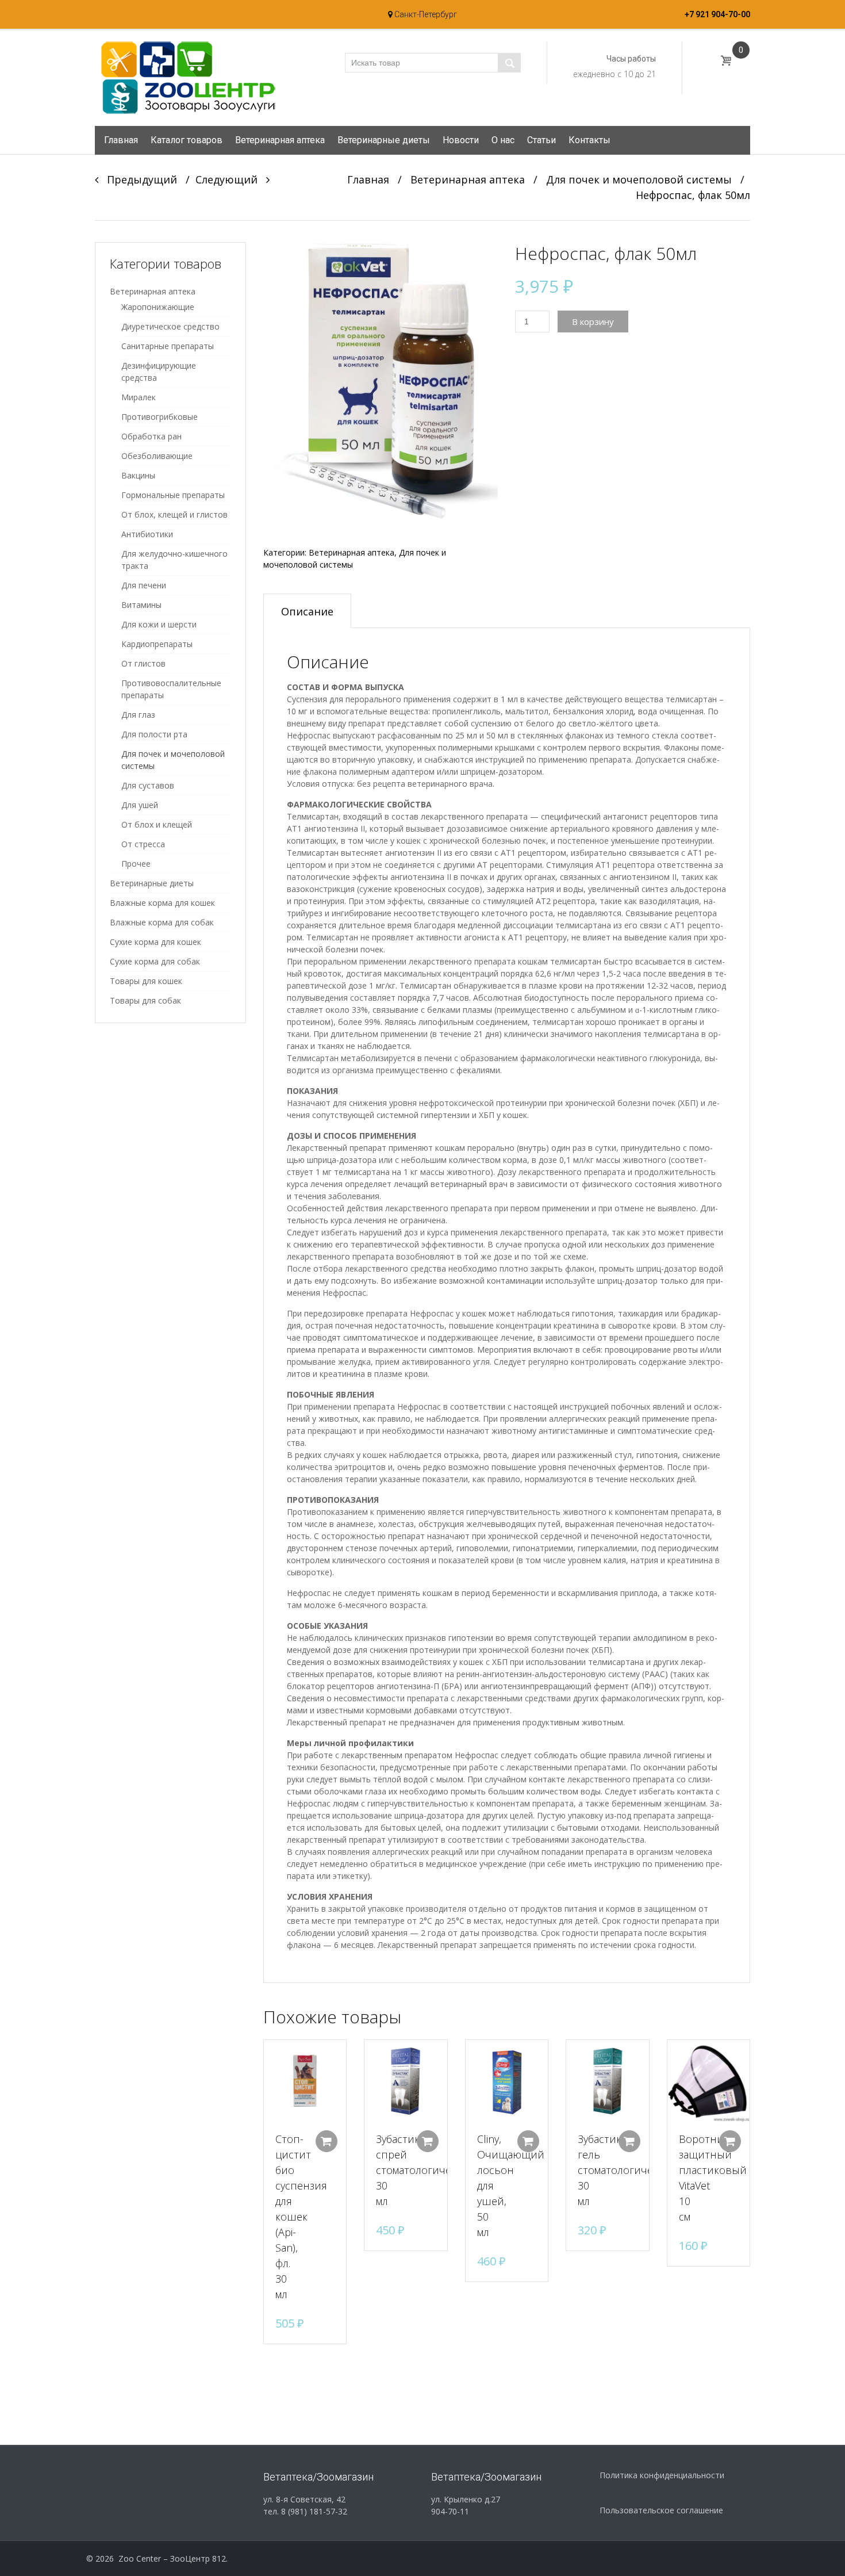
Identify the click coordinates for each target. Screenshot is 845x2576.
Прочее (136, 864)
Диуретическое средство (170, 326)
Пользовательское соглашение (661, 2510)
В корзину (593, 321)
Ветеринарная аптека (280, 140)
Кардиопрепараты (157, 644)
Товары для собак (145, 1000)
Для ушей (140, 805)
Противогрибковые (160, 417)
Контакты (589, 140)
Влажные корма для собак (162, 922)
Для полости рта (154, 734)
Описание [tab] (307, 611)
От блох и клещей (157, 824)
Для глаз (138, 715)
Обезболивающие (157, 456)
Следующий (231, 179)
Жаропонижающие (158, 307)
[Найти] (509, 63)
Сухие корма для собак (155, 961)
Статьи (541, 140)
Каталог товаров (187, 140)
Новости (461, 140)
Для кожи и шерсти (159, 624)
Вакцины (138, 475)
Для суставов (148, 785)
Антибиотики (147, 534)
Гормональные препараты (173, 495)
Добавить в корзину (327, 2141)
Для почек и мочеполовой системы (639, 179)
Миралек (139, 397)
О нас (503, 140)
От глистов (143, 663)
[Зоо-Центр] (187, 77)
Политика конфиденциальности (662, 2475)
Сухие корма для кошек (155, 942)
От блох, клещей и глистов (174, 514)
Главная (121, 140)
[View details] (305, 2081)
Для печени (144, 585)
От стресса (143, 844)
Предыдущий (138, 179)
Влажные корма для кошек (162, 903)
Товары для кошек (146, 981)
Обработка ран (151, 436)
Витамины (141, 605)
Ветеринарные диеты (384, 140)
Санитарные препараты (168, 346)
